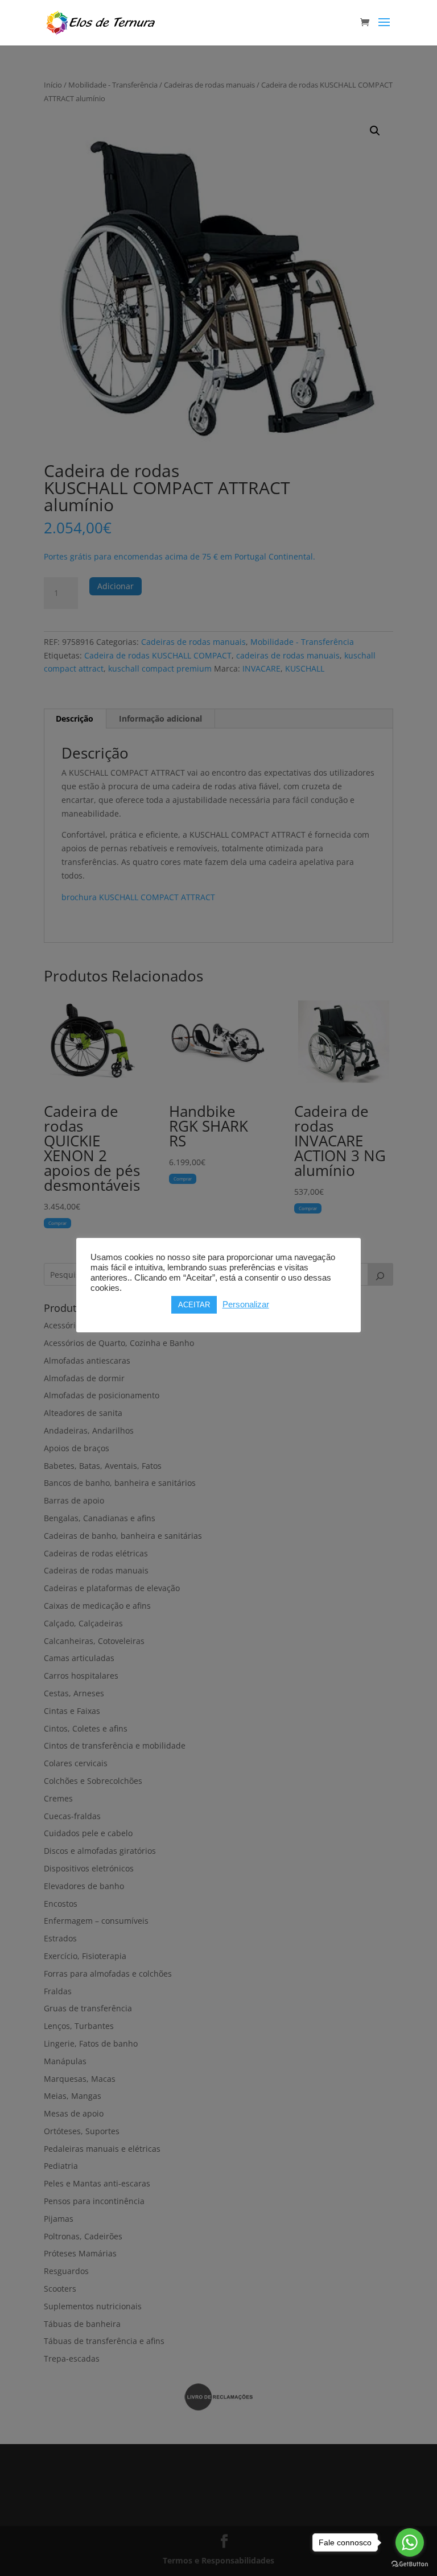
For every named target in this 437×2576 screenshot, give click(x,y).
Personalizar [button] (246, 1304)
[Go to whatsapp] (410, 2542)
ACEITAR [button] (194, 1305)
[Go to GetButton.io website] (410, 2564)
